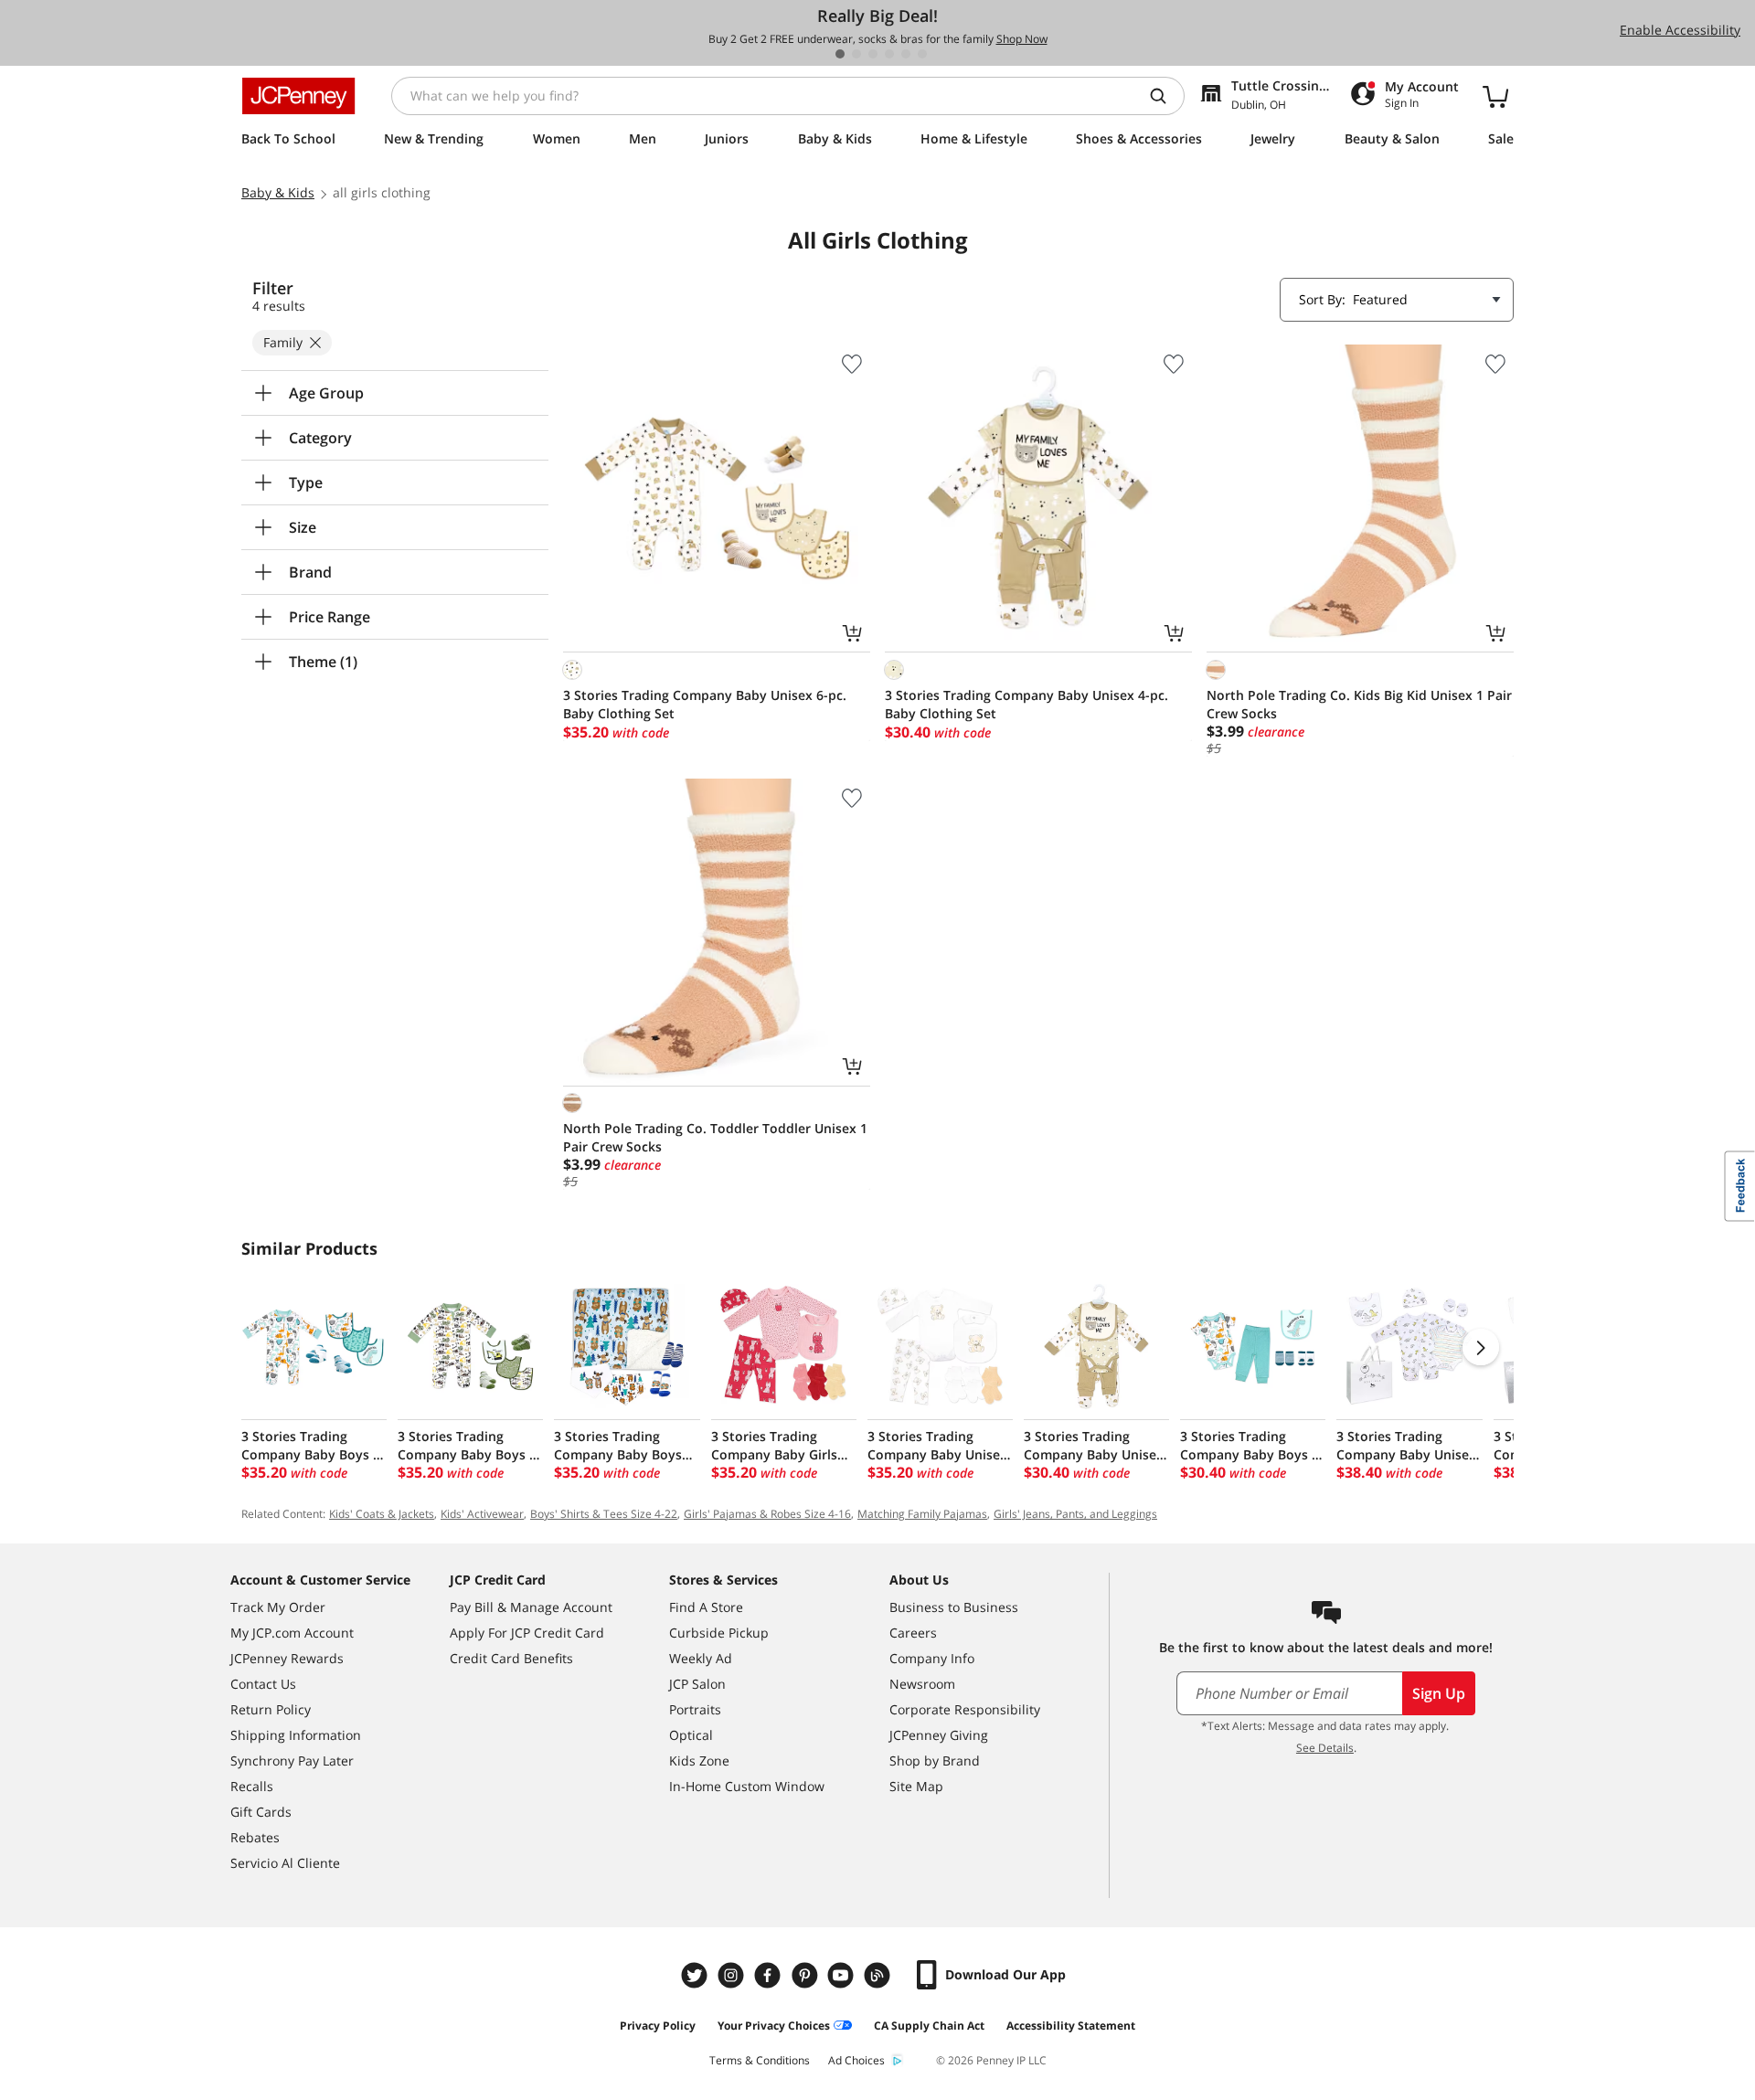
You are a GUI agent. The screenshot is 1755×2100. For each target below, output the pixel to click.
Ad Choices (856, 2060)
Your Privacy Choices (774, 2026)
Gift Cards (261, 1812)
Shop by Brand (935, 1761)
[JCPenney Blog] (879, 1975)
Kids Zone (699, 1761)
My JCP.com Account (292, 1633)
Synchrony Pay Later (292, 1761)
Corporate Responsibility (965, 1709)
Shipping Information (296, 1735)
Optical (691, 1735)
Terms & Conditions (760, 2060)
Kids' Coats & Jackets (382, 1514)
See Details (1325, 1748)
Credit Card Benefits (511, 1658)
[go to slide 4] (889, 54)
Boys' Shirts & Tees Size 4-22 (604, 1514)
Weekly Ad (701, 1658)
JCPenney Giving (939, 1735)
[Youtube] (843, 1975)
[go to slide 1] (840, 54)
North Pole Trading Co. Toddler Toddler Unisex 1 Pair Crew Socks (715, 1137)
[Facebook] (770, 1975)
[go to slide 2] (856, 54)
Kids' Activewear (482, 1514)
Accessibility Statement (1071, 2026)
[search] (1165, 96)
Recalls (252, 1786)
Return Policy (271, 1709)
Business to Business (954, 1607)
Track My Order (278, 1607)
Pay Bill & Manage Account (531, 1607)
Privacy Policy (658, 2026)
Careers (913, 1633)
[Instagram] (733, 1975)
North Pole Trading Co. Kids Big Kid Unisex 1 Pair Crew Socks (1359, 704)
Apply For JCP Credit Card (527, 1633)
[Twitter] (697, 1975)
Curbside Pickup (719, 1633)
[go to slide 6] (922, 54)
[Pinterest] (806, 1975)
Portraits (695, 1709)
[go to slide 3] (873, 54)
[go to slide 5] (906, 54)
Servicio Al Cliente (285, 1863)
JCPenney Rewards (287, 1658)
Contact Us (263, 1684)
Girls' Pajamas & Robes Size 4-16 (767, 1514)
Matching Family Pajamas (922, 1514)
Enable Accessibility (1680, 30)
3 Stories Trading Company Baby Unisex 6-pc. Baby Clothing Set (705, 704)
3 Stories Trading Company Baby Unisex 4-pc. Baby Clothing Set (1026, 704)
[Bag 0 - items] (1495, 96)
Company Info (932, 1658)
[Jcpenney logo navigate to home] (298, 96)
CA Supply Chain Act (929, 2026)
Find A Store (706, 1607)
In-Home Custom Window (747, 1786)
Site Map (916, 1786)
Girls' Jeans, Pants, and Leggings (1075, 1514)
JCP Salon (697, 1684)
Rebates (255, 1837)
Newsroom (922, 1684)
